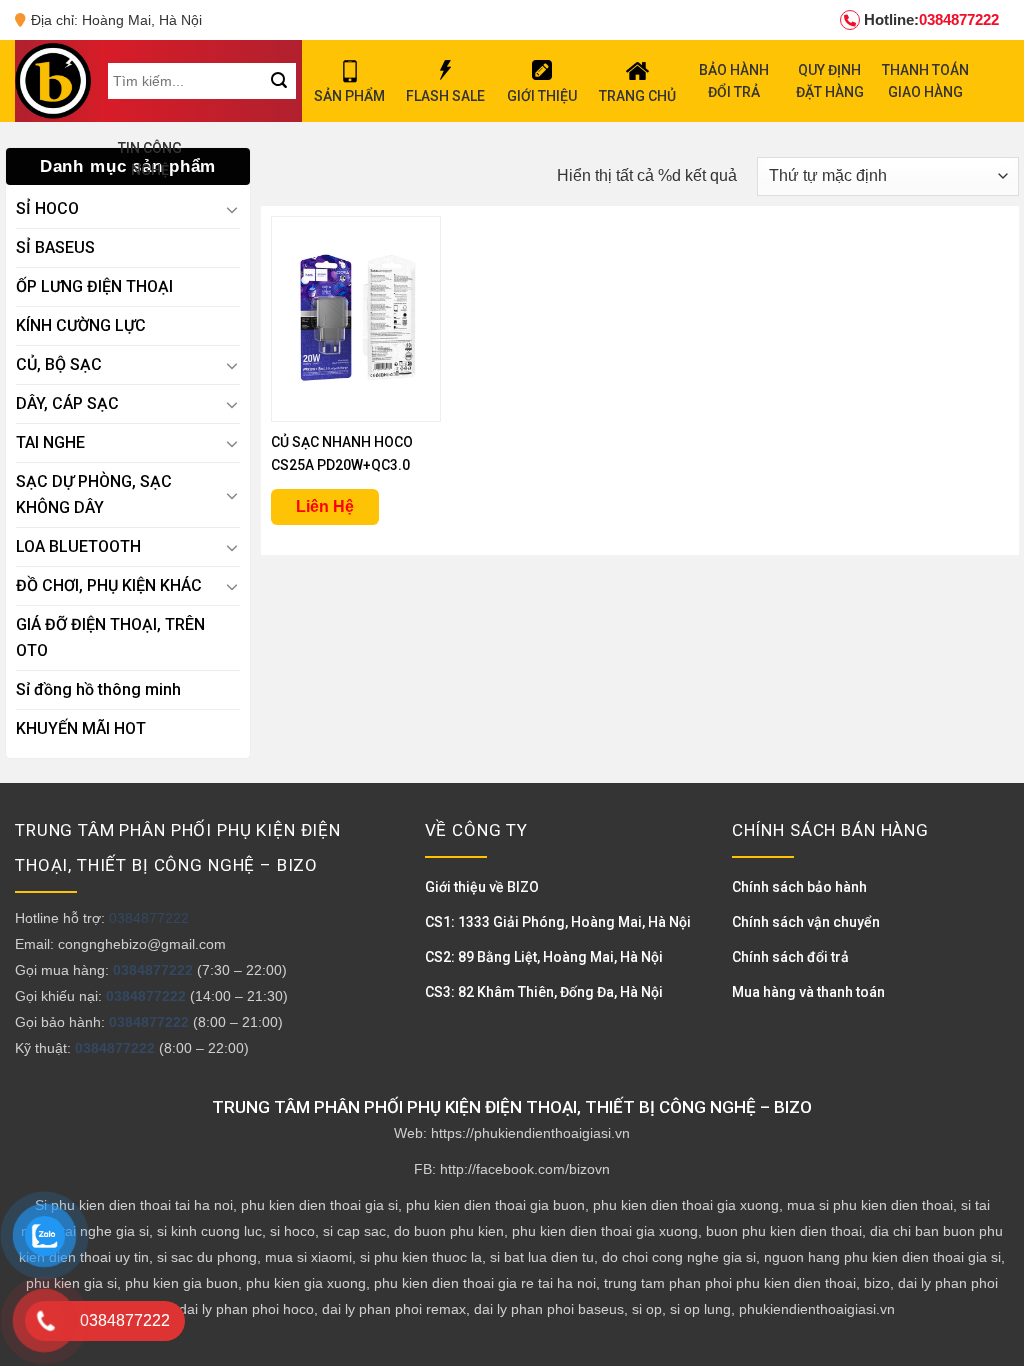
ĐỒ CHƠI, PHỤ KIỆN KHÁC (109, 585)
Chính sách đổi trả (790, 957)
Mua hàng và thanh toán (808, 992)
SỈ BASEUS (55, 247)
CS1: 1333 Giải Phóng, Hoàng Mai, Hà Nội (558, 922)
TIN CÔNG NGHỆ (150, 159)
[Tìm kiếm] (279, 81)
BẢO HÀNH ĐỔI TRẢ (734, 81)
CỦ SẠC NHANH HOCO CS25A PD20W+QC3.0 (342, 453)
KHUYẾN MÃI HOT (81, 728)
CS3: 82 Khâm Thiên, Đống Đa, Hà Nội (544, 992)
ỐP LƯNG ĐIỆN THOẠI (94, 286)
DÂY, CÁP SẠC (67, 403)
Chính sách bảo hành (799, 887)
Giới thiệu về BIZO (482, 887)
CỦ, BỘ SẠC (59, 364)
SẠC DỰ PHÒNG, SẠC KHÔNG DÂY (94, 494)
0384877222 (931, 19)
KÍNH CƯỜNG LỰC (81, 325)
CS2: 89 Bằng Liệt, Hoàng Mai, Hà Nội (544, 957)
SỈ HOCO (47, 208)
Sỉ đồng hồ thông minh (98, 689)
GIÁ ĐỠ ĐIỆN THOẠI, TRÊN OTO (110, 637)
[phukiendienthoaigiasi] (53, 81)
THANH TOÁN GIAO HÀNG (925, 81)
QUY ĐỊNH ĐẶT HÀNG (830, 81)
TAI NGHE (50, 442)
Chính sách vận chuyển (806, 922)
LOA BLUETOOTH (78, 546)
